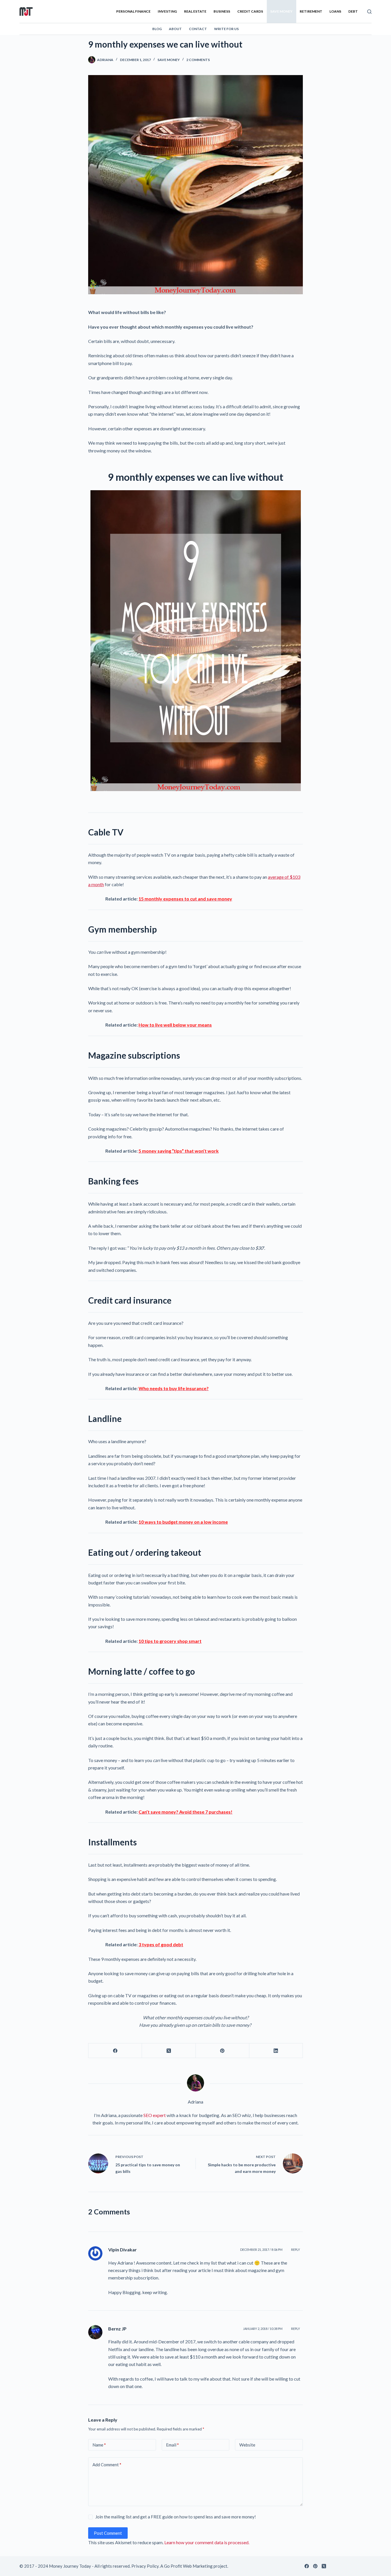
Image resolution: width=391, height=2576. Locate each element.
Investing (167, 11)
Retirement (311, 11)
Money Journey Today (70, 2566)
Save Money (281, 11)
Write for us (226, 29)
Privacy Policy (145, 2566)
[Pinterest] (223, 2051)
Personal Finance (133, 11)
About (175, 29)
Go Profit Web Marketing (188, 2566)
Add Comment (107, 2465)
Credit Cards (250, 11)
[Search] (369, 12)
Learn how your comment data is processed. (207, 2542)
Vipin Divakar (123, 2250)
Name (99, 2445)
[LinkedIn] (276, 2051)
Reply (296, 2250)
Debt (353, 11)
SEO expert (155, 2115)
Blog (157, 29)
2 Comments (198, 60)
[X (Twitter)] (169, 2051)
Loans (335, 11)
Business (222, 11)
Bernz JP (117, 2329)
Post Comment (108, 2533)
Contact (198, 29)
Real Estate (195, 11)
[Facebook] (115, 2051)
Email (172, 2445)
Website (247, 2445)
